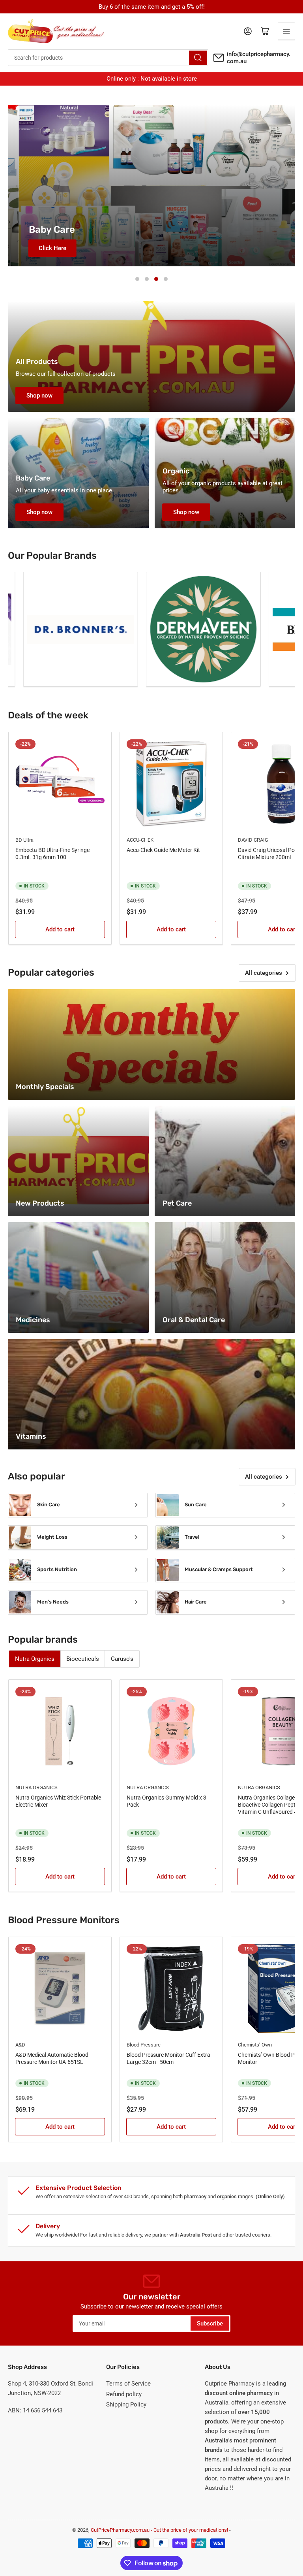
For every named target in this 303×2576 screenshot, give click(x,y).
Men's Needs (53, 1602)
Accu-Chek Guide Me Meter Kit (163, 850)
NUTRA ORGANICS (36, 1787)
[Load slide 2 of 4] (147, 279)
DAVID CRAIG (253, 840)
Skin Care (49, 1505)
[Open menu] (286, 31)
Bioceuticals (83, 1659)
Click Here (41, 248)
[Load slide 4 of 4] (166, 279)
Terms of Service (128, 2384)
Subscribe (210, 2323)
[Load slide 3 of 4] (156, 279)
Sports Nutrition (57, 1569)
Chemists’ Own (255, 2045)
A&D (20, 2045)
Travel (192, 1537)
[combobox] (108, 58)
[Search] (198, 58)
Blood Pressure (144, 2045)
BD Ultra (24, 840)
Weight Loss (52, 1537)
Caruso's (122, 1659)
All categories (264, 973)
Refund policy (124, 2394)
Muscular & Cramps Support (219, 1569)
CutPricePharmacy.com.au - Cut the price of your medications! (159, 2530)
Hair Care (196, 1602)
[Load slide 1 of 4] (137, 279)
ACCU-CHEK (140, 840)
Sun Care (196, 1505)
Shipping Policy (126, 2405)
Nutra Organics (35, 1659)
